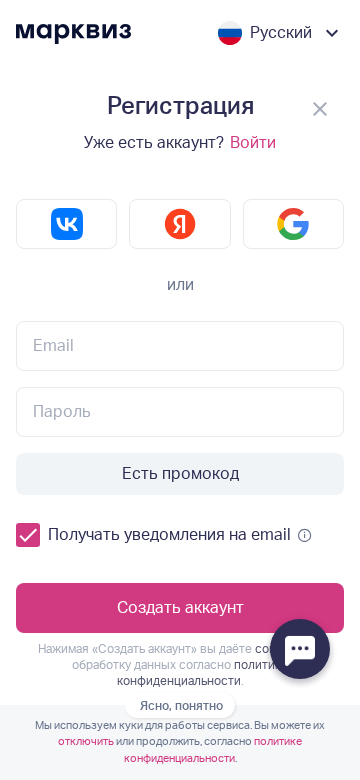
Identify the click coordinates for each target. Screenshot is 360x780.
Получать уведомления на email (169, 535)
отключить (86, 741)
